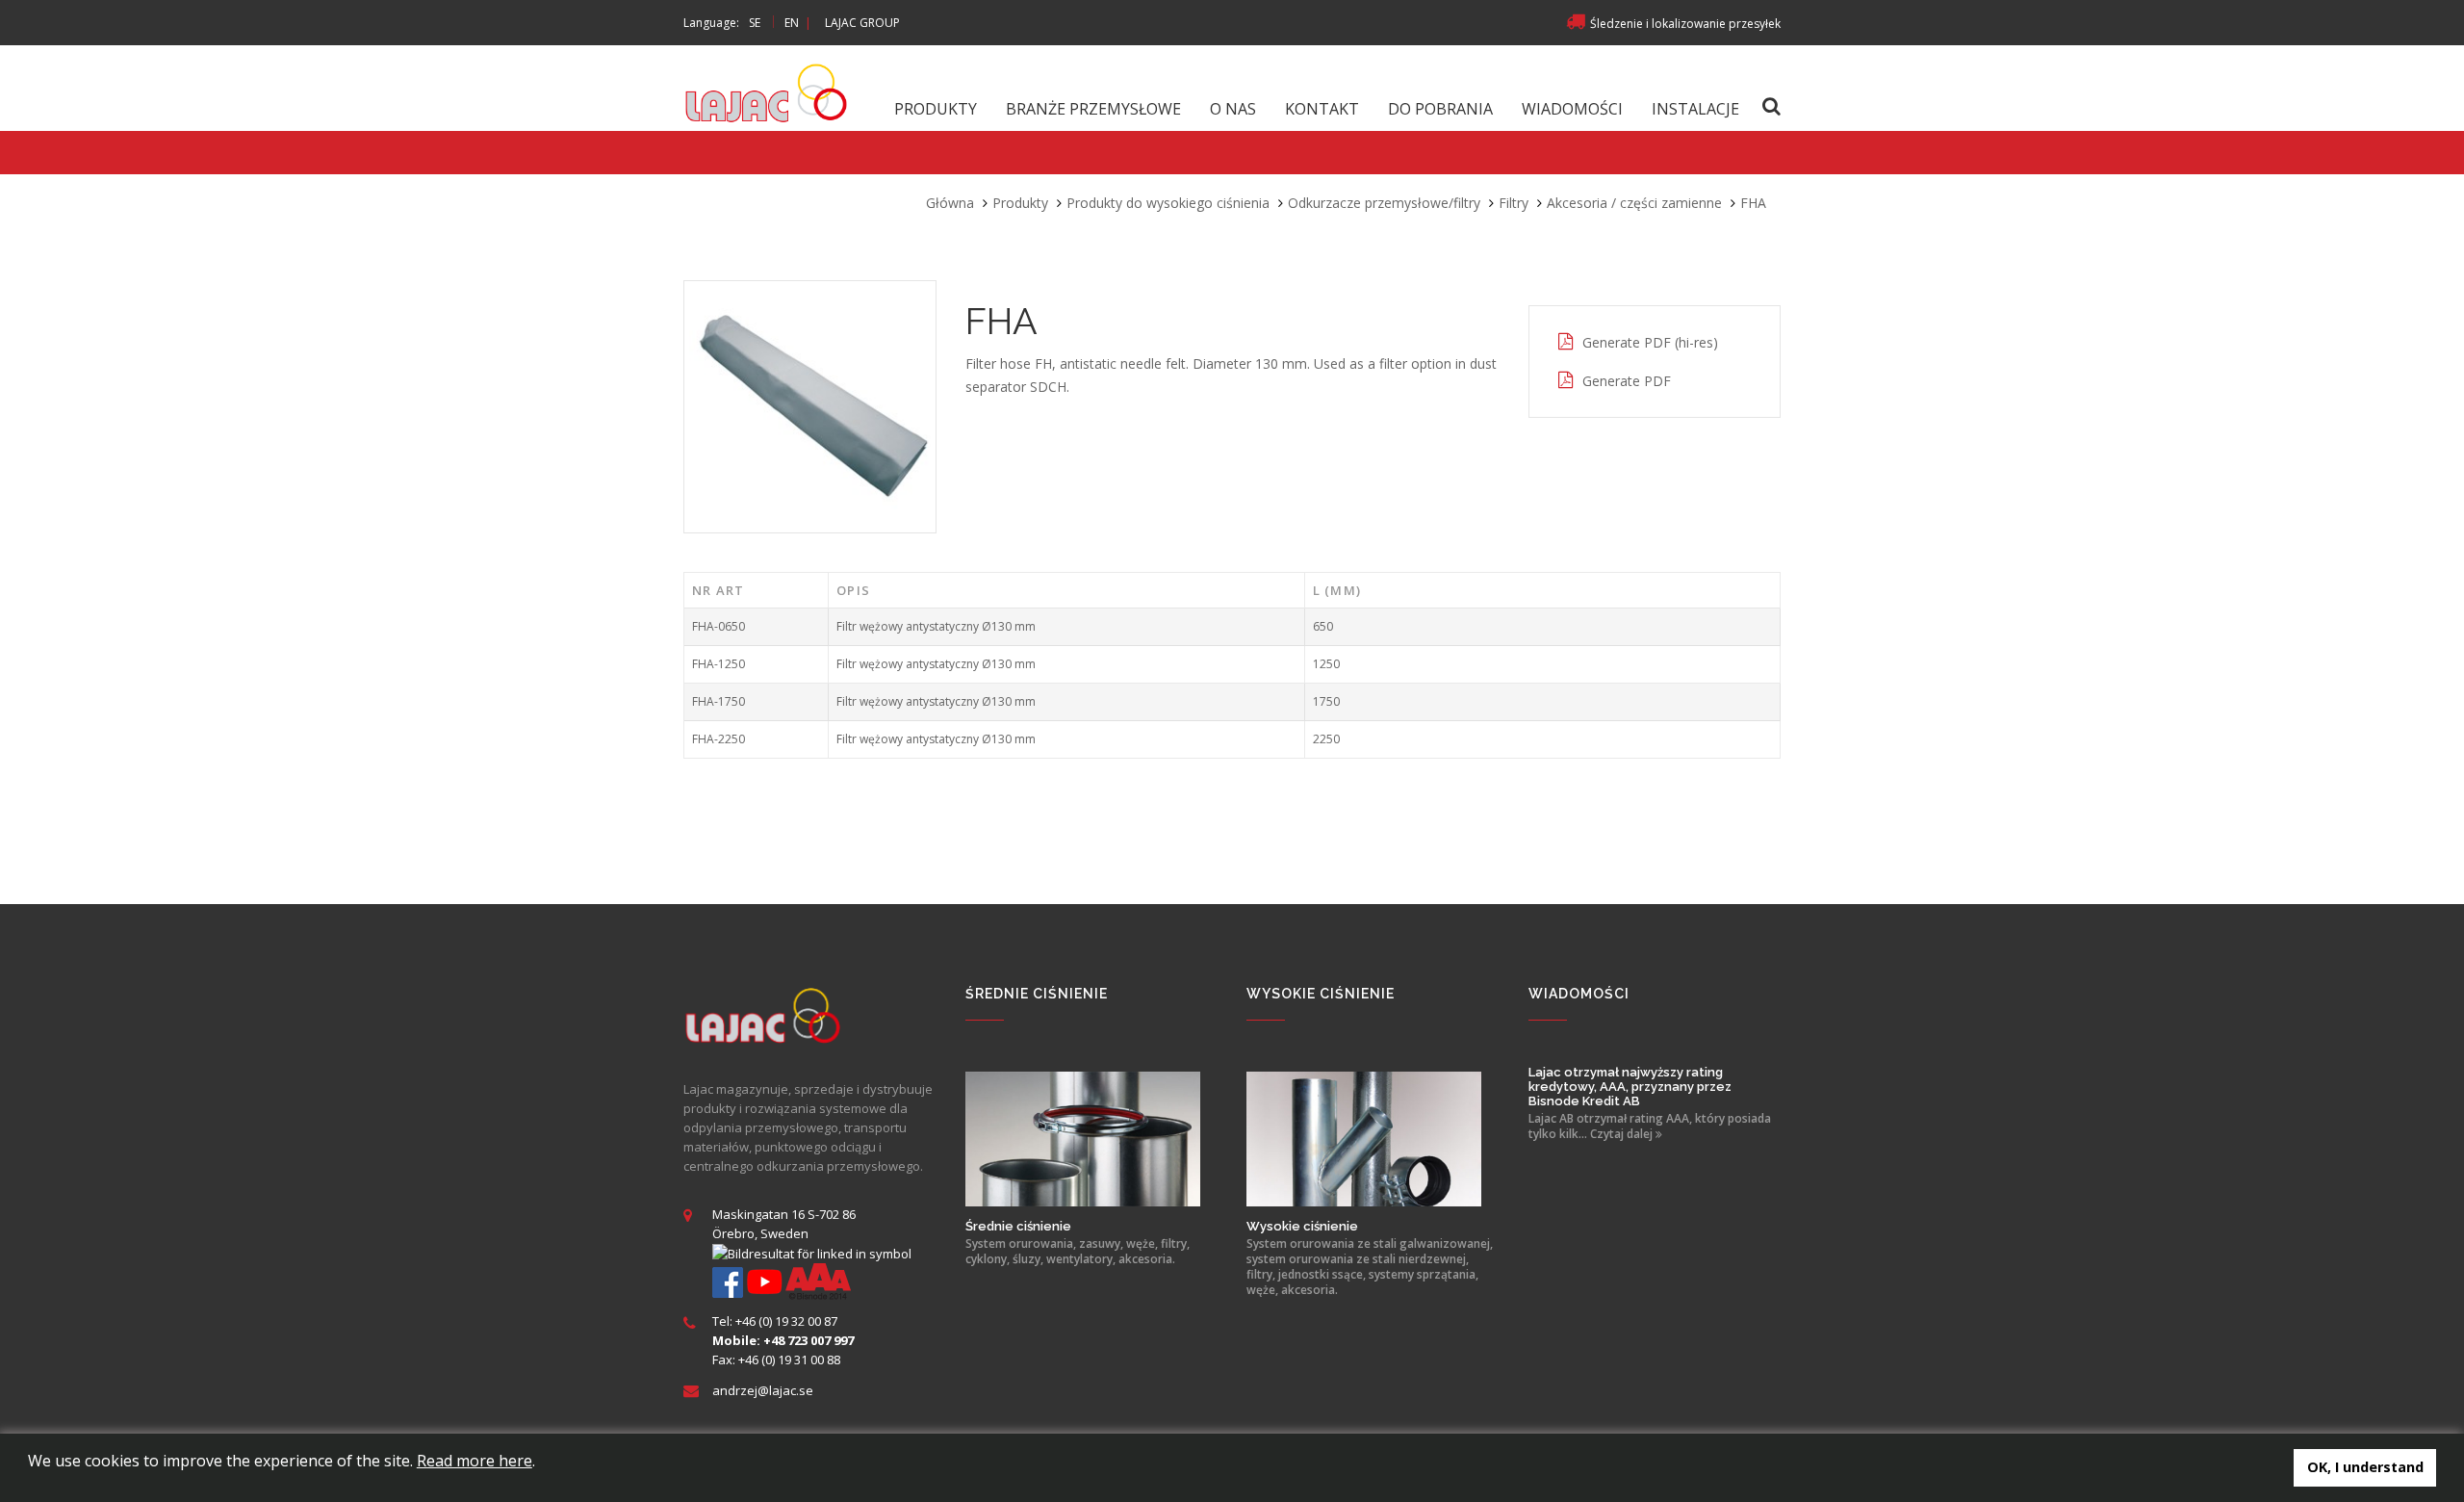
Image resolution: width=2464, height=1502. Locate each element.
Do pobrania (1440, 109)
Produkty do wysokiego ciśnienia (1168, 203)
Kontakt (1322, 109)
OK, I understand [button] (2365, 1467)
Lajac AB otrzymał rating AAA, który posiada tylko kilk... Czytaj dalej (1650, 1126)
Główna (950, 203)
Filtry (1514, 203)
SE (755, 23)
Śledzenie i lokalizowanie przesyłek (1685, 24)
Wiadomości (1572, 109)
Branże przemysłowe (1093, 109)
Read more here (475, 1461)
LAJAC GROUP (862, 23)
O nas (1233, 109)
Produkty (936, 109)
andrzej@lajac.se (763, 1390)
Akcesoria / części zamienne (1634, 203)
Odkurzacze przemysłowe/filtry (1384, 203)
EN (792, 23)
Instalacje (1695, 109)
